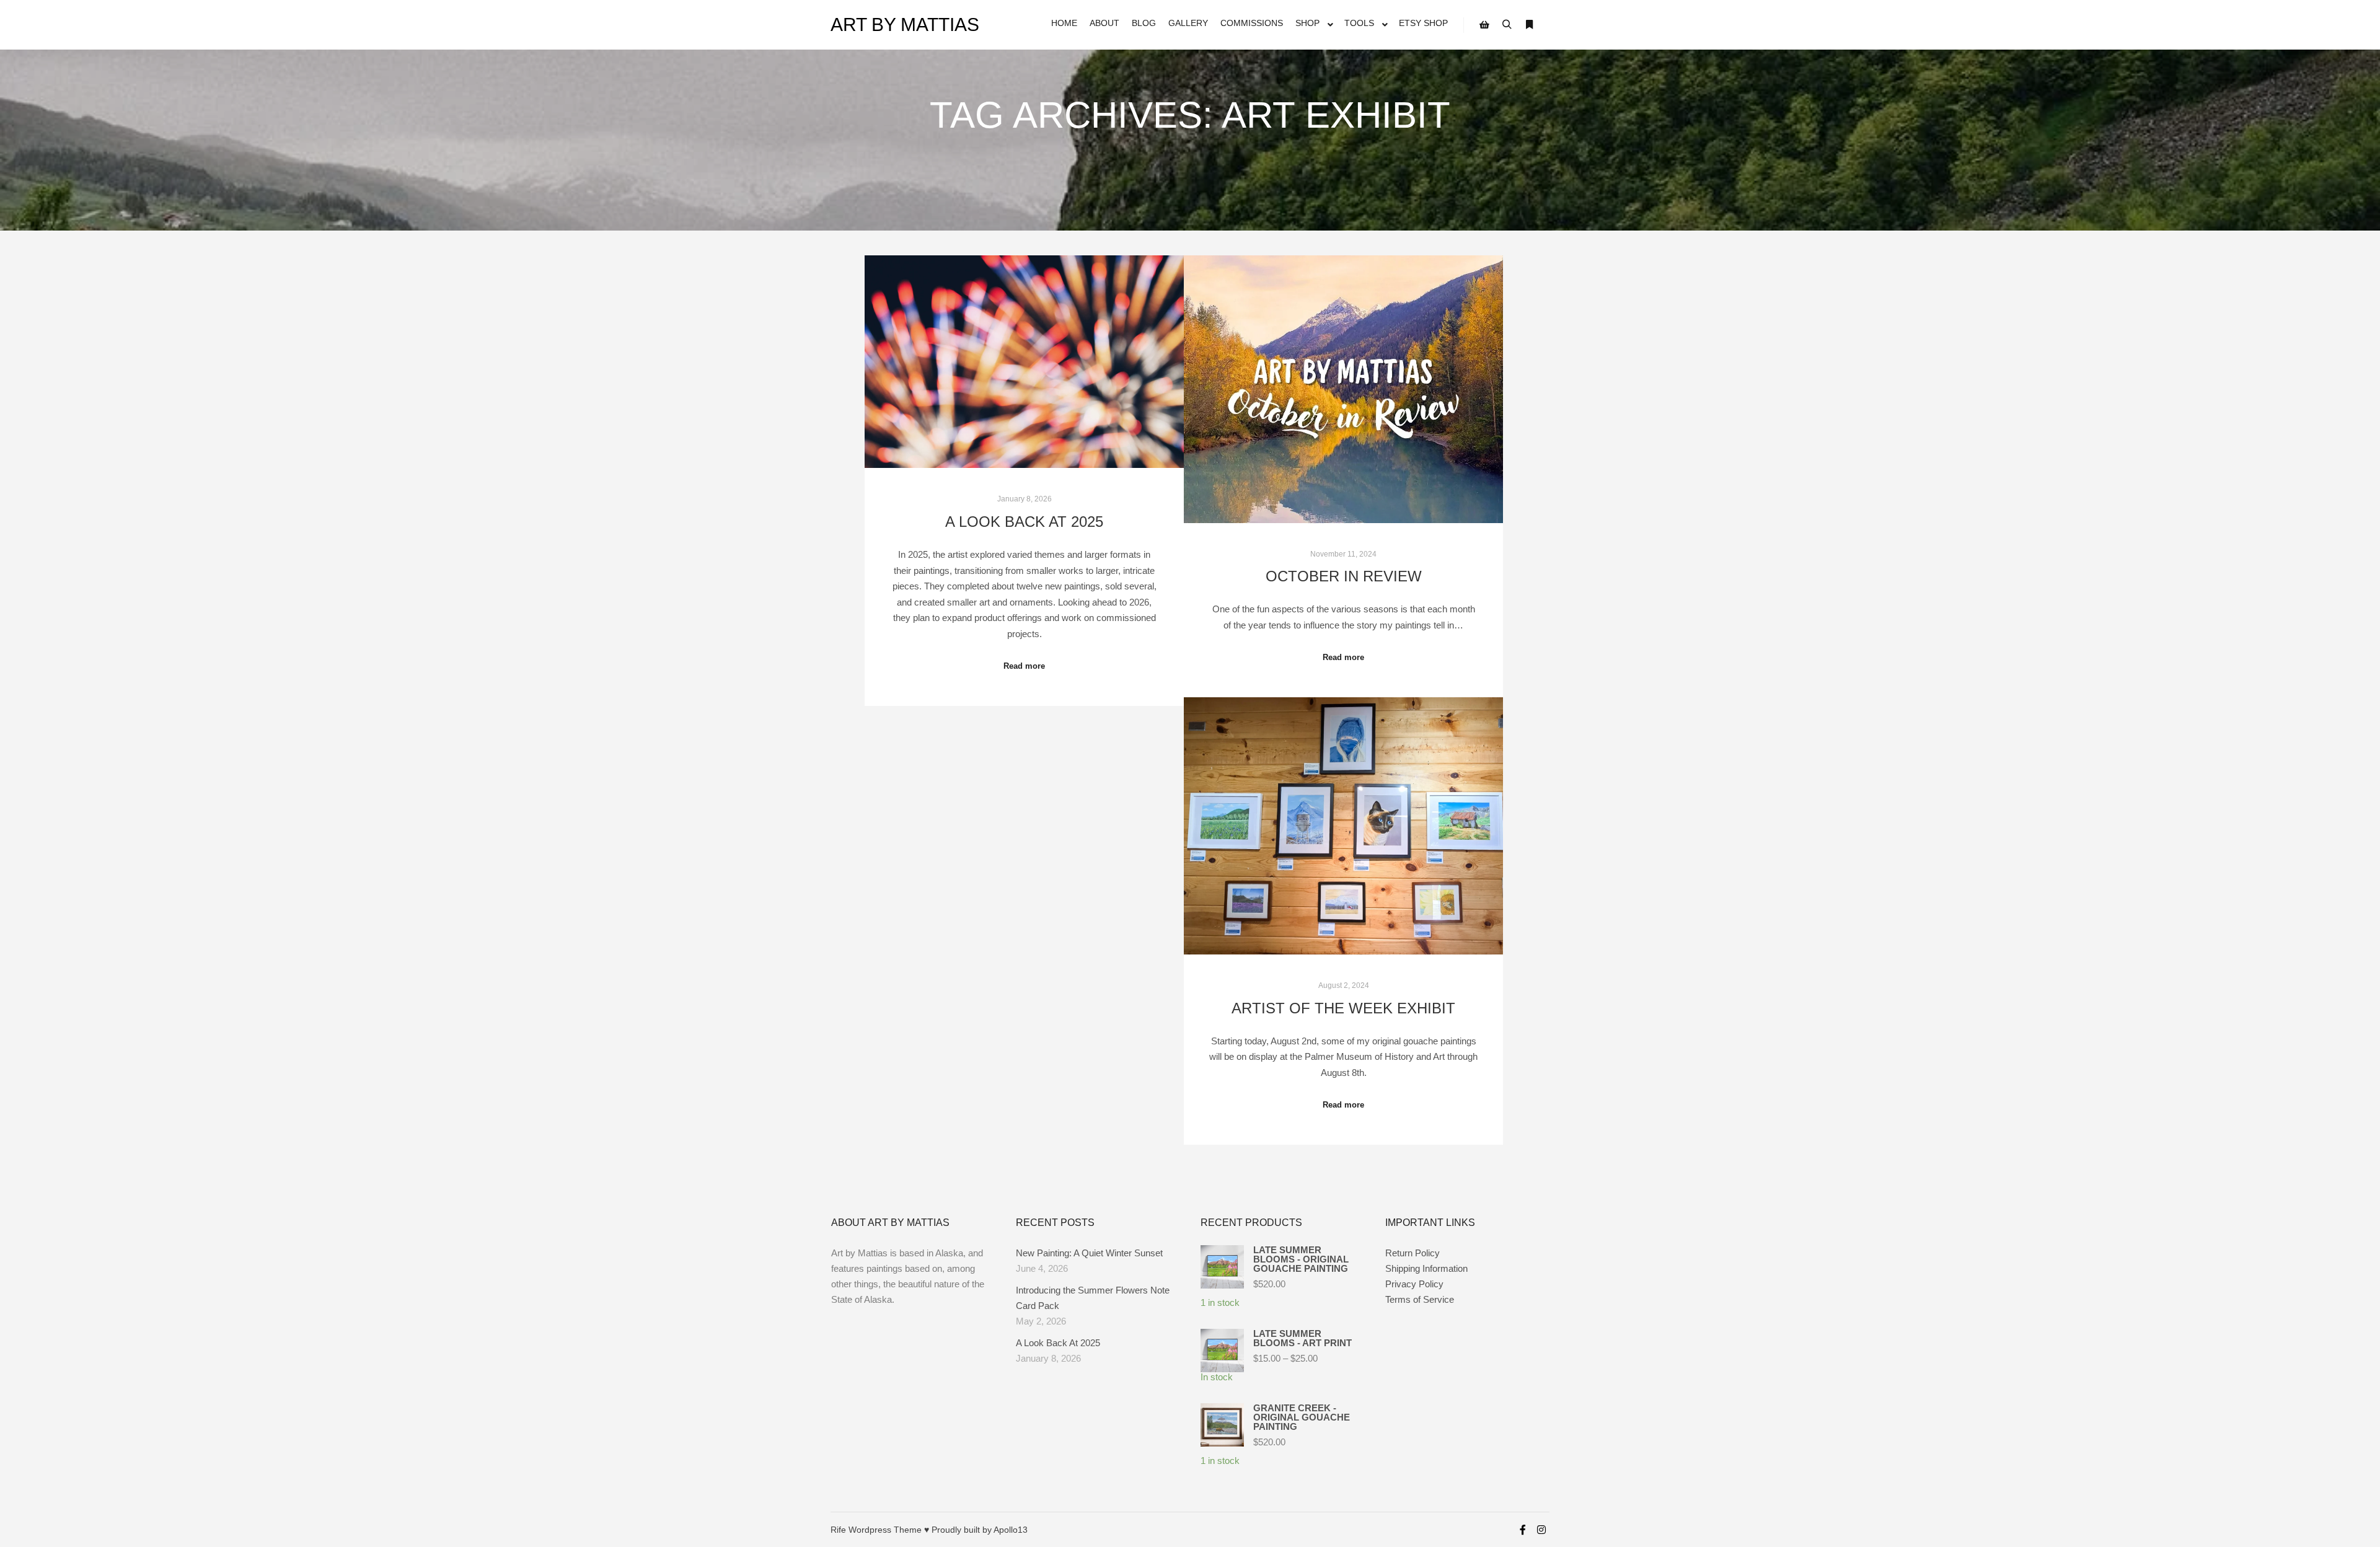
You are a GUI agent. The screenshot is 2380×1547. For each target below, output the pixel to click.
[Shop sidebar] (1484, 25)
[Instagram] (1541, 1530)
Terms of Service (1420, 1299)
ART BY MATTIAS (892, 24)
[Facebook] (1523, 1530)
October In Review (1344, 576)
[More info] (1529, 25)
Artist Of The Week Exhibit (1343, 1008)
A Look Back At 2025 (1024, 522)
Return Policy (1413, 1253)
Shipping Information (1426, 1268)
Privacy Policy (1414, 1284)
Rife (838, 1530)
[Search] (1507, 25)
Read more (1024, 666)
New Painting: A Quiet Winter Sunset (1089, 1253)
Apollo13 (1011, 1530)
